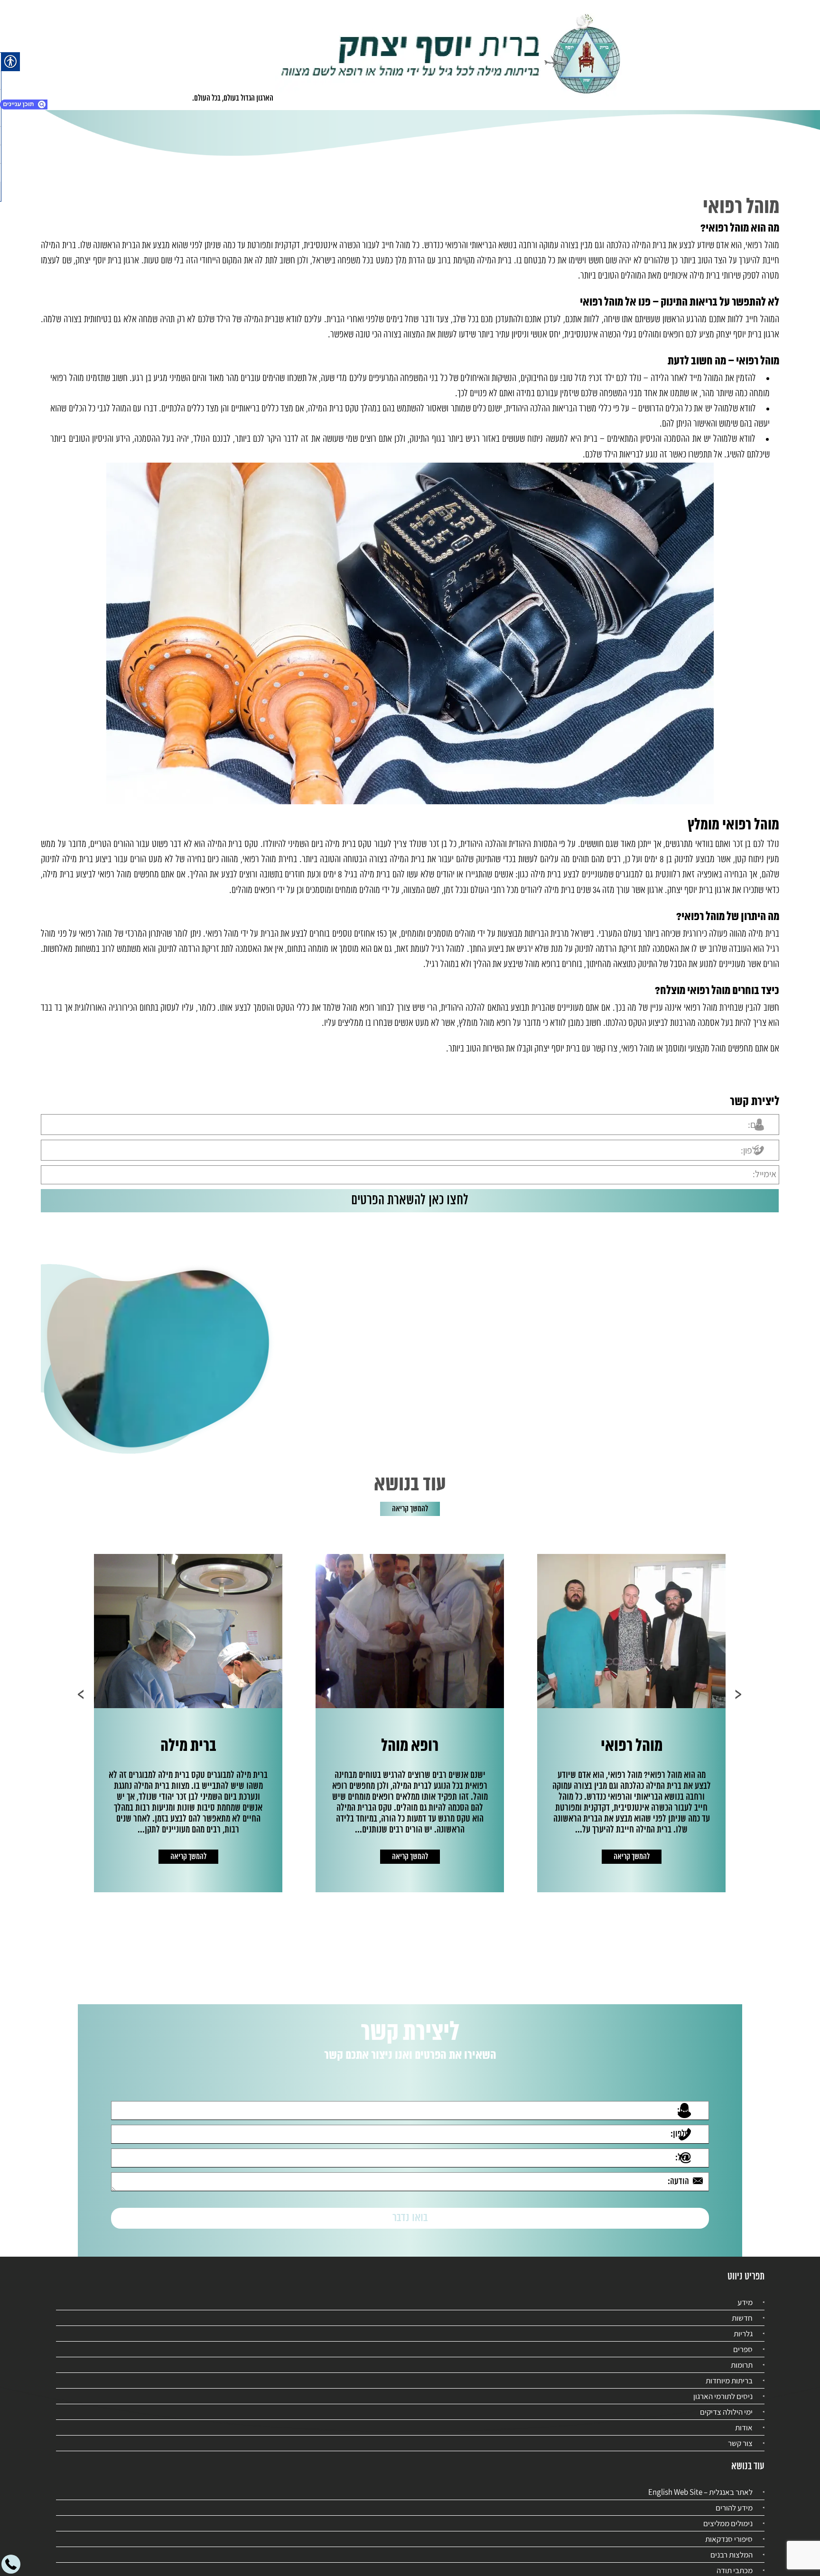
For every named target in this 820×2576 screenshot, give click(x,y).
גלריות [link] (743, 2325)
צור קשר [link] (740, 2435)
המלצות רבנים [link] (731, 2546)
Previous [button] (739, 1694)
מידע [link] (745, 2294)
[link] (451, 55)
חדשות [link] (742, 2309)
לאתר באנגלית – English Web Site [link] (700, 2483)
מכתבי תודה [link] (735, 2562)
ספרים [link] (743, 2341)
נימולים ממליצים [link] (728, 2515)
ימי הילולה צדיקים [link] (726, 2403)
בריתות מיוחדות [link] (729, 2372)
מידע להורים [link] (734, 2499)
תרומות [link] (742, 2356)
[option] (631, 1723)
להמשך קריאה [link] (410, 1509)
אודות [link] (744, 2419)
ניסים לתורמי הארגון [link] (723, 2388)
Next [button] (81, 1694)
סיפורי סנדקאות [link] (729, 2530)
